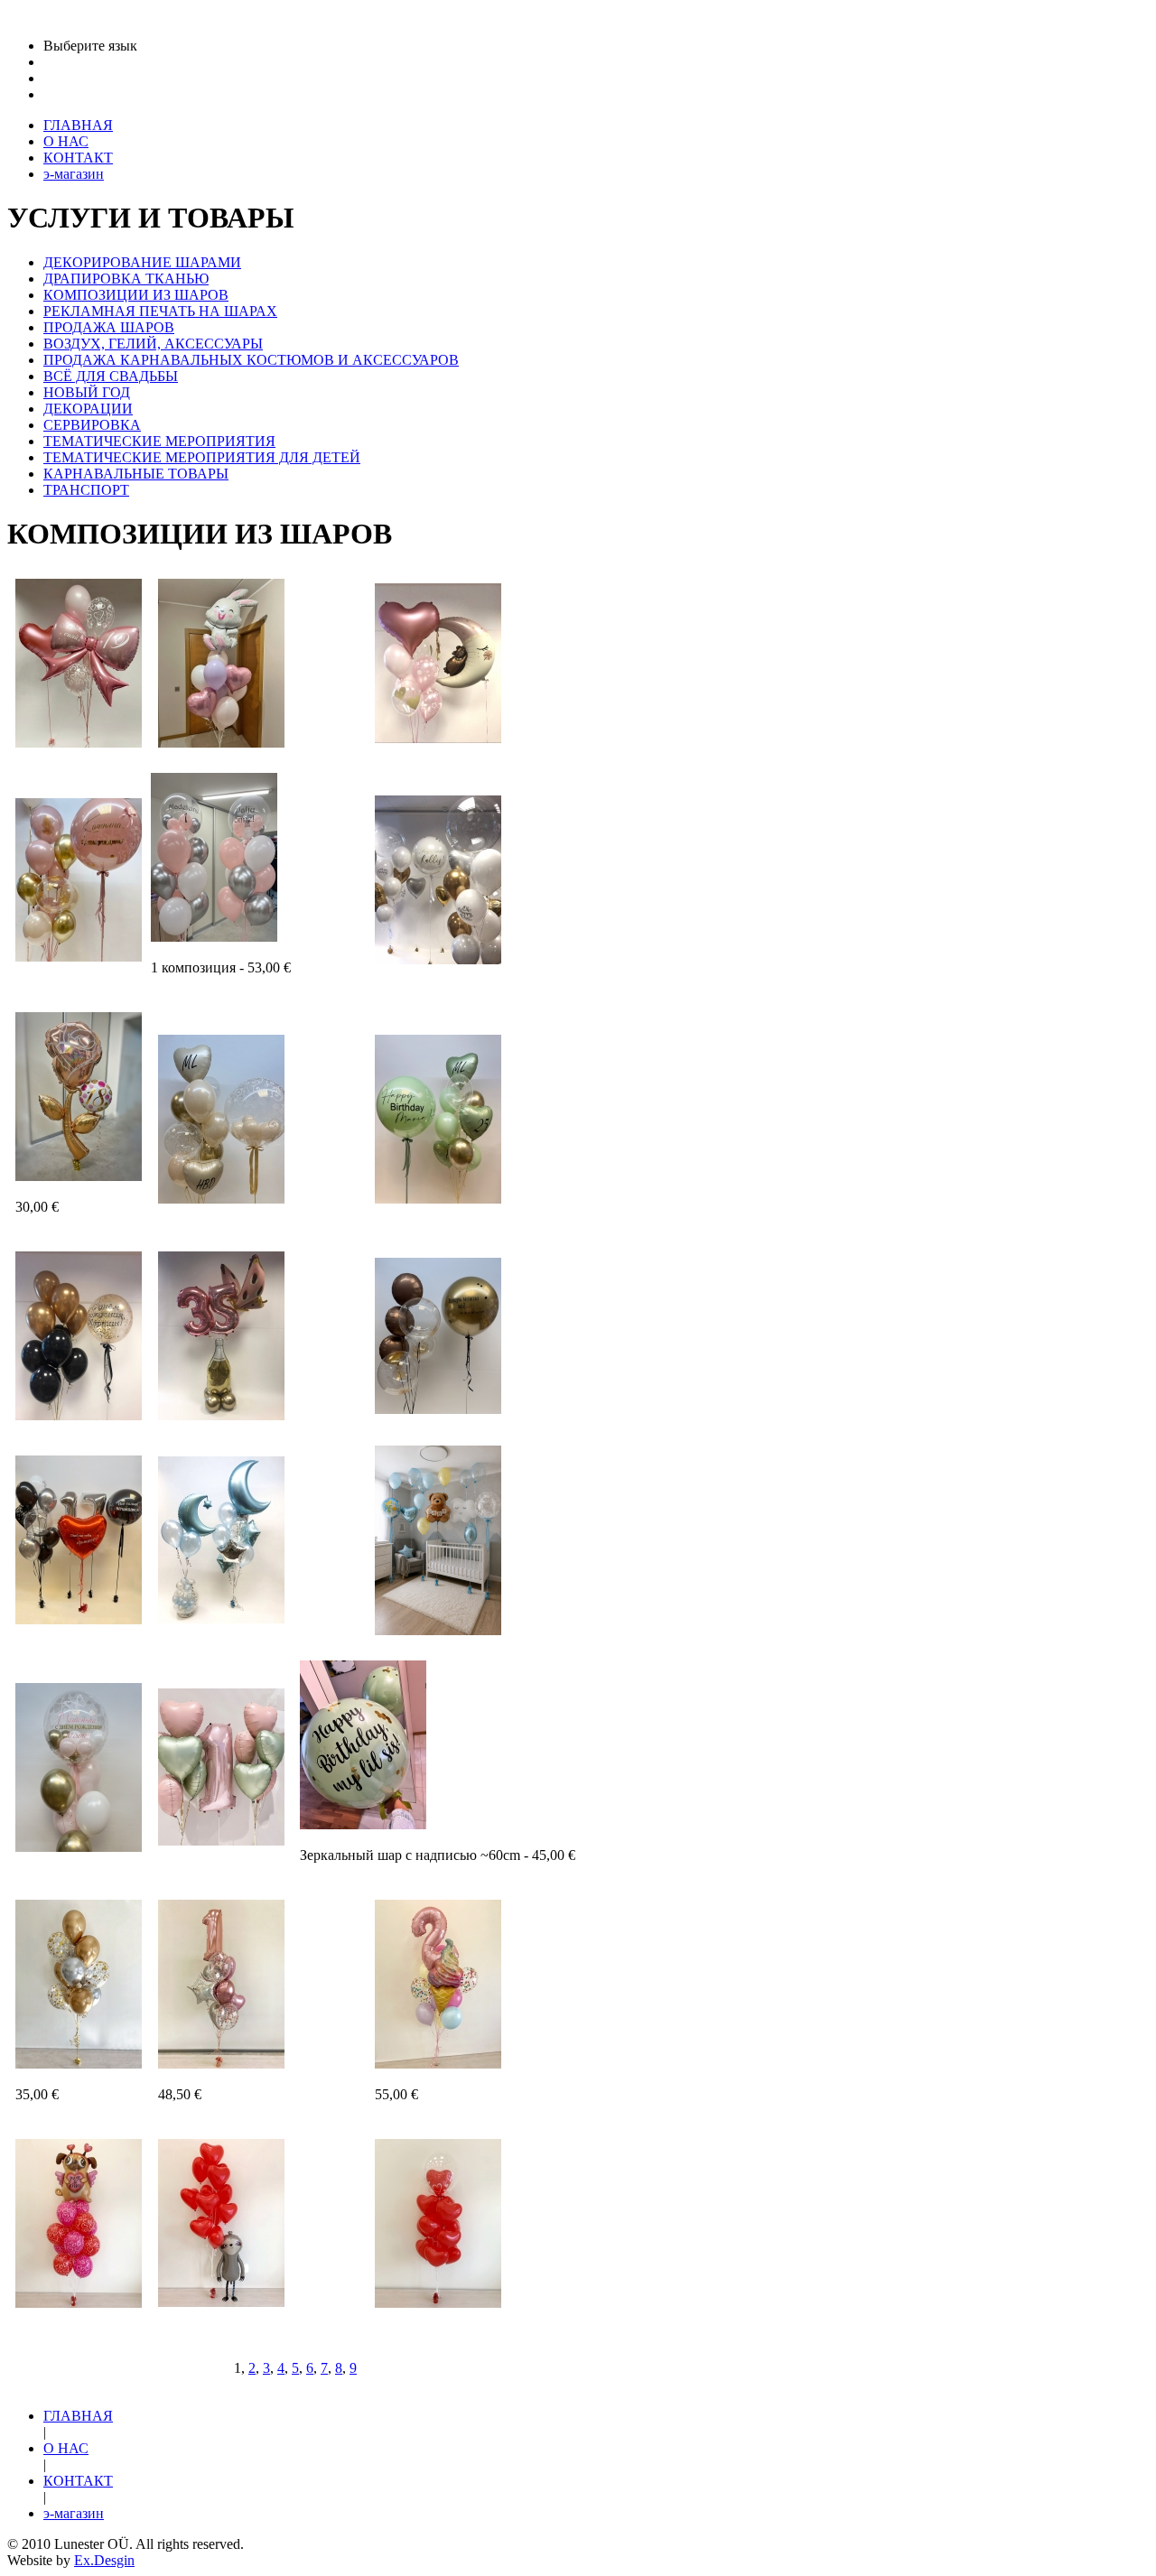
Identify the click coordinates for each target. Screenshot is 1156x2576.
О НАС (66, 2448)
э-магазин (74, 2513)
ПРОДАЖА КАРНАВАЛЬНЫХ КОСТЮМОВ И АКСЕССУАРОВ (251, 360)
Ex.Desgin (104, 2560)
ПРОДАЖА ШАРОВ (109, 327)
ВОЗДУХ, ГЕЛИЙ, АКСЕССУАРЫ (153, 344)
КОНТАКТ (78, 2481)
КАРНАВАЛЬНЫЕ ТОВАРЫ (136, 474)
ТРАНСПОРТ (86, 490)
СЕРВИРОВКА (92, 425)
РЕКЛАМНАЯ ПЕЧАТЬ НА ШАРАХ (160, 311)
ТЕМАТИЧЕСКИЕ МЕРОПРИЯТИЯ (159, 441)
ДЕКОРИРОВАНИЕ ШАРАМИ (142, 262)
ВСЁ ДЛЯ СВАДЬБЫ (111, 376)
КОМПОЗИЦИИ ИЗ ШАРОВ (136, 295)
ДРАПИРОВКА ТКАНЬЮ (126, 279)
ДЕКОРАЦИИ (88, 409)
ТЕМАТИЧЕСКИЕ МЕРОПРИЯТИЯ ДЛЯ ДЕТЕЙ (202, 457)
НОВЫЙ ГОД (87, 392)
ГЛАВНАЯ (78, 2416)
